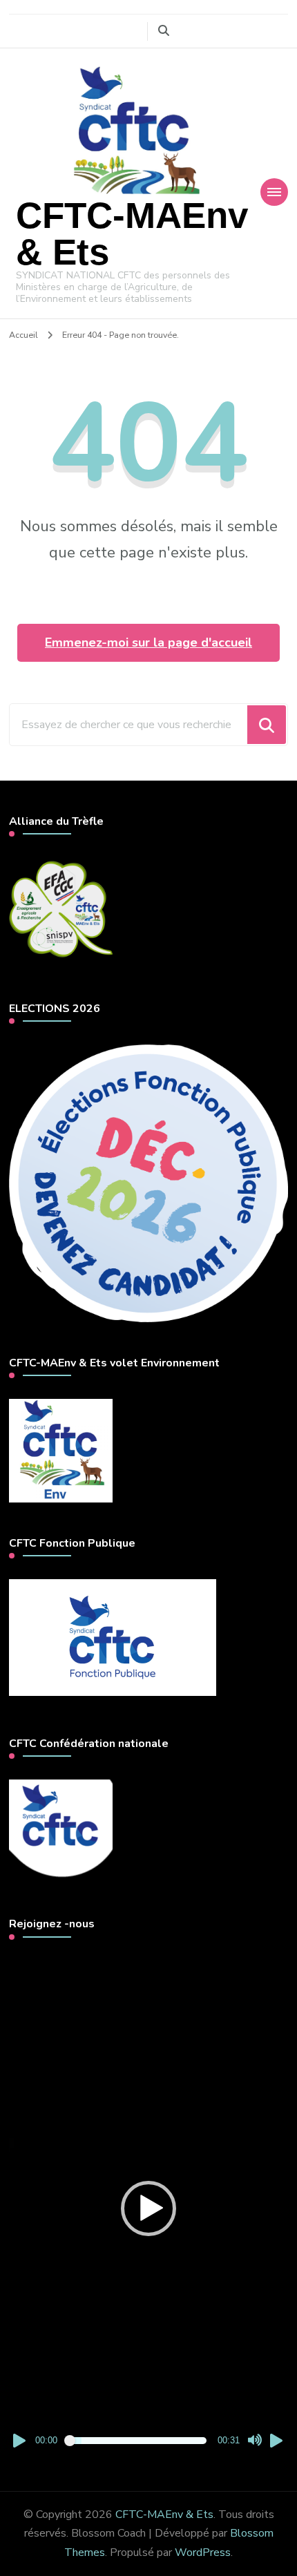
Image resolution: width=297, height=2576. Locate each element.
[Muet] (255, 2441)
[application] (148, 2209)
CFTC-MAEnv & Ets (132, 233)
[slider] (137, 2441)
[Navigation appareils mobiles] (274, 192)
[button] (148, 2208)
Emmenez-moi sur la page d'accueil (148, 642)
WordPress (203, 2553)
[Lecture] (20, 2441)
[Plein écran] (277, 2441)
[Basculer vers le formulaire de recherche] (164, 31)
